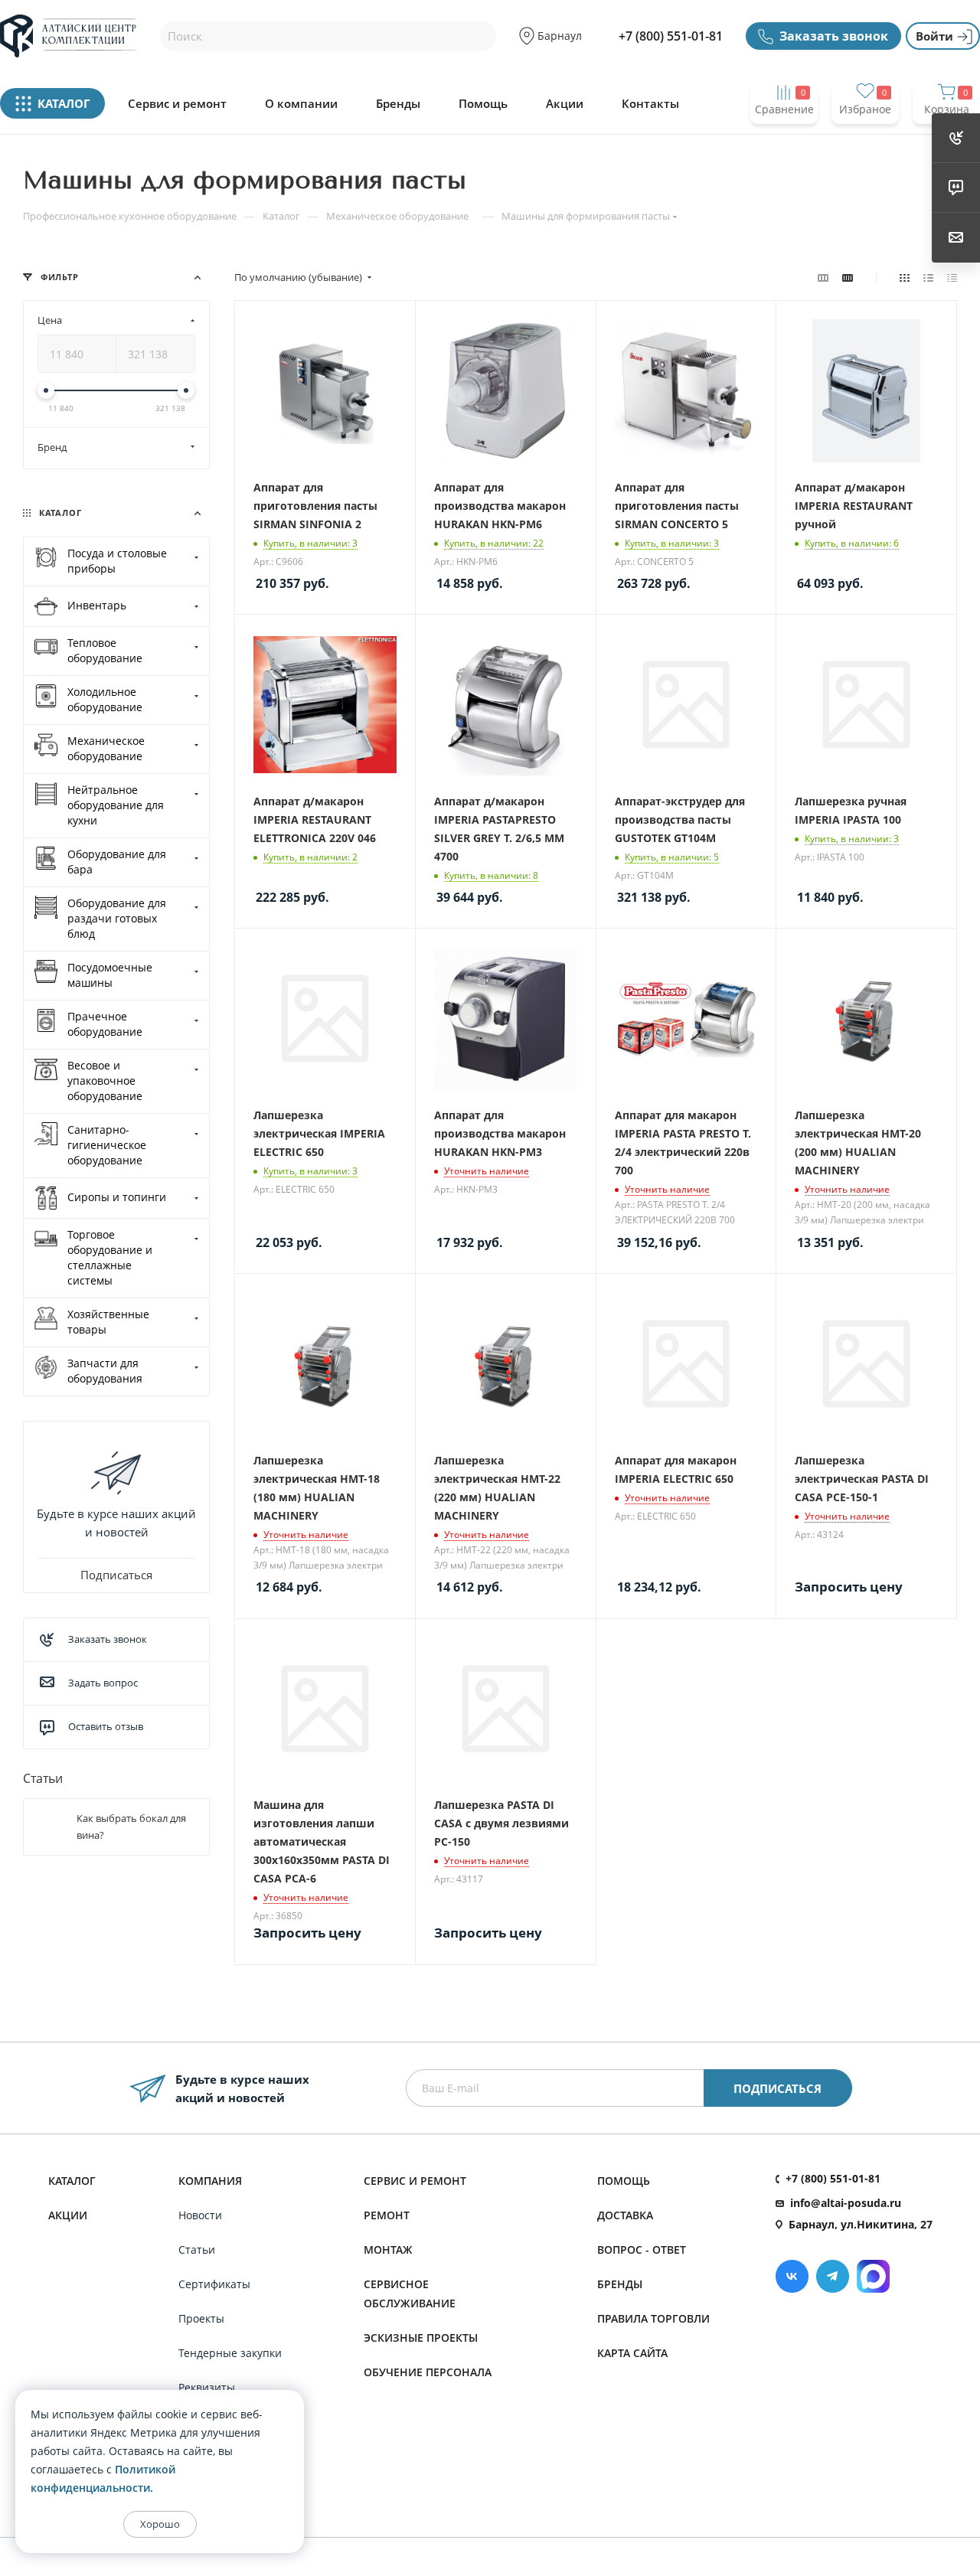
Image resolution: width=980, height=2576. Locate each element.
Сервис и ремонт (177, 104)
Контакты (650, 104)
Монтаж (388, 2250)
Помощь (483, 104)
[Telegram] (833, 2276)
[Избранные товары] (865, 139)
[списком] (928, 277)
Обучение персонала (428, 2372)
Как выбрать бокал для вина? (131, 1827)
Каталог (72, 2181)
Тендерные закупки (230, 2353)
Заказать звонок (834, 36)
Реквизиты (207, 2387)
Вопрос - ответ (642, 2250)
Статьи (43, 1778)
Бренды (398, 104)
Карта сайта (632, 2353)
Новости (200, 2215)
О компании (301, 104)
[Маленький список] (823, 277)
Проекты (201, 2318)
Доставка (625, 2215)
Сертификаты (214, 2284)
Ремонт (387, 2215)
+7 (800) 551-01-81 (671, 36)
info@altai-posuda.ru (846, 2203)
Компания (210, 2181)
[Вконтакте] (792, 2276)
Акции (565, 104)
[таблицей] (952, 277)
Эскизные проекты (421, 2338)
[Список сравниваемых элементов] (784, 139)
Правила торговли (653, 2318)
